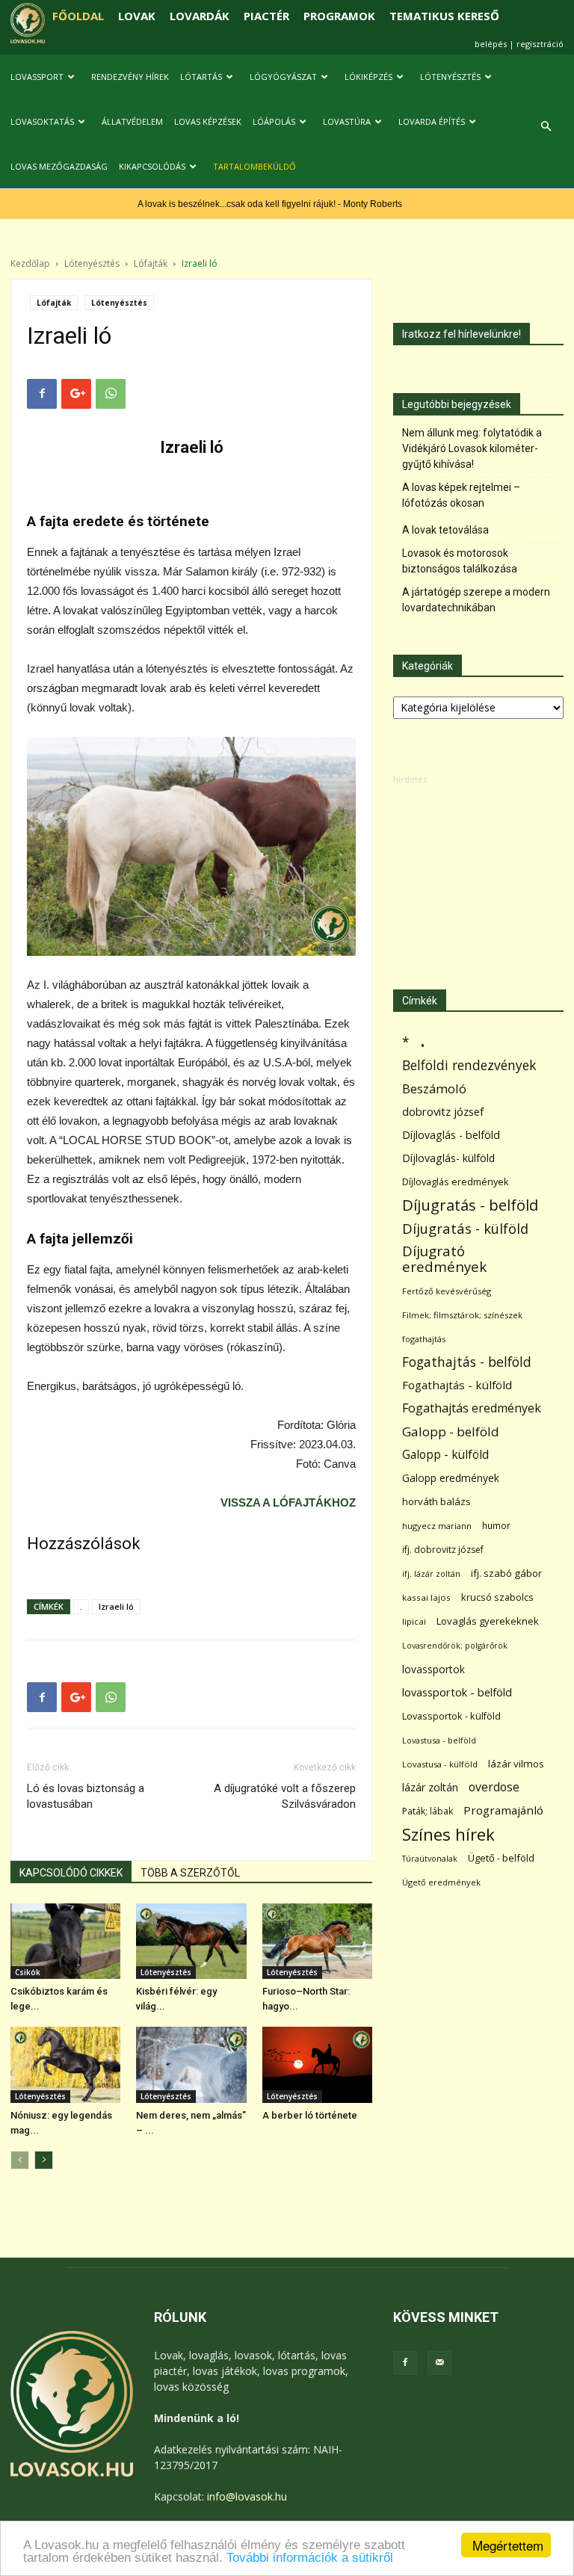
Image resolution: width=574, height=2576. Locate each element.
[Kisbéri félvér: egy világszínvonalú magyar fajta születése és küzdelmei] (191, 1941)
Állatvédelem (132, 121)
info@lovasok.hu (247, 2496)
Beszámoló (434, 1088)
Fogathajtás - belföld (467, 1362)
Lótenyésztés (450, 77)
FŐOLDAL (78, 16)
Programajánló (503, 1810)
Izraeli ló (116, 1606)
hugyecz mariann (437, 1526)
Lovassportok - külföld (451, 1716)
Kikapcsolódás (152, 166)
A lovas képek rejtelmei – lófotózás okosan (461, 495)
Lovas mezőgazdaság (59, 166)
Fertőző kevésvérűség (447, 1291)
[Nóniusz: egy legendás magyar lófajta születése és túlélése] (65, 2064)
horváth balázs (436, 1501)
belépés (491, 44)
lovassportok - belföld (457, 1692)
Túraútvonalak (430, 1858)
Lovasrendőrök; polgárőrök (455, 1646)
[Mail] (439, 2363)
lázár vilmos (516, 1764)
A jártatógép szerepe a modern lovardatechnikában (476, 600)
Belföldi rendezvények (469, 1065)
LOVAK (137, 16)
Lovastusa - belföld (439, 1740)
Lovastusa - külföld (440, 1764)
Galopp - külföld (445, 1455)
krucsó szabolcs (497, 1597)
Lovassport (37, 77)
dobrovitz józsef (443, 1111)
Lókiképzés (368, 77)
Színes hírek (448, 1834)
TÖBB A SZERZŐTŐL (190, 1873)
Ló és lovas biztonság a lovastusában (86, 1796)
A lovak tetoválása (445, 530)
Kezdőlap (30, 263)
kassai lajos (426, 1597)
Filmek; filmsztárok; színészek (462, 1315)
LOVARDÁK (200, 16)
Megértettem (508, 2545)
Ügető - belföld (501, 1858)
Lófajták (151, 263)
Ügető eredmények (441, 1882)
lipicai (414, 1621)
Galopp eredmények (451, 1478)
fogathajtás (424, 1339)
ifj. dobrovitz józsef (443, 1550)
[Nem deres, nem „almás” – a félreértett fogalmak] (191, 2064)
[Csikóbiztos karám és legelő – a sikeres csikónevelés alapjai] (65, 1941)
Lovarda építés (432, 121)
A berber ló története (310, 2115)
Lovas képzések (208, 121)
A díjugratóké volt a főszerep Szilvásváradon (285, 1796)
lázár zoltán (430, 1787)
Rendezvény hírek (130, 77)
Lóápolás (274, 121)
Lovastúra (347, 121)
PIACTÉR (266, 16)
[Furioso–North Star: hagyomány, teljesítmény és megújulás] (317, 1941)
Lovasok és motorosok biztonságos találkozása (460, 561)
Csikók (28, 1972)
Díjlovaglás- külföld (448, 1158)
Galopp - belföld (451, 1431)
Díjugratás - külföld (465, 1228)
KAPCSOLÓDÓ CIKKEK (71, 1873)
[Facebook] (405, 2363)
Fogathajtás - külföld (457, 1385)
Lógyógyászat (283, 77)
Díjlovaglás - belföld (451, 1135)
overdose (494, 1787)
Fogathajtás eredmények (472, 1408)
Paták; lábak (428, 1811)
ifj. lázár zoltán (431, 1573)
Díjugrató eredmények (444, 1259)
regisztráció (540, 44)
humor (496, 1526)
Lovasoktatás (42, 121)
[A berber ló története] (317, 2064)
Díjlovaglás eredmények (456, 1182)
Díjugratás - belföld (470, 1205)
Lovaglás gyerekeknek (488, 1621)
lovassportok (433, 1669)
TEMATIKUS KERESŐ (444, 16)
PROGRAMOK (339, 16)
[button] (546, 127)
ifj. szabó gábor (506, 1573)
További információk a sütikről (310, 2558)
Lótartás (201, 77)
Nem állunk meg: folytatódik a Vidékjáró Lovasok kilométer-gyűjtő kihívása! (472, 448)
